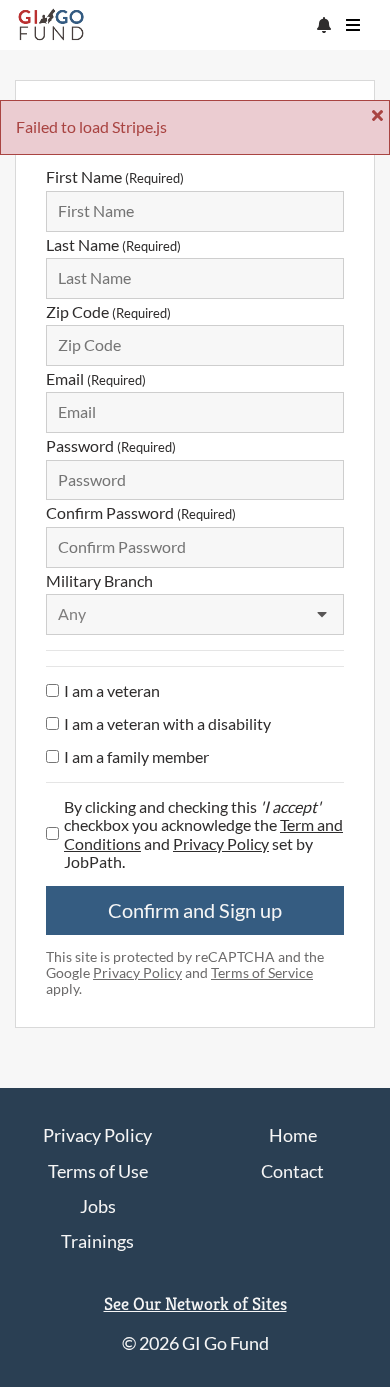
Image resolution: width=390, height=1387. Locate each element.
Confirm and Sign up (195, 910)
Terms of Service (262, 973)
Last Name (113, 244)
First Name (115, 176)
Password (111, 445)
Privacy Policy (221, 843)
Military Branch (99, 580)
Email (96, 378)
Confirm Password (141, 512)
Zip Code (108, 311)
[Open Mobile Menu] (353, 25)
